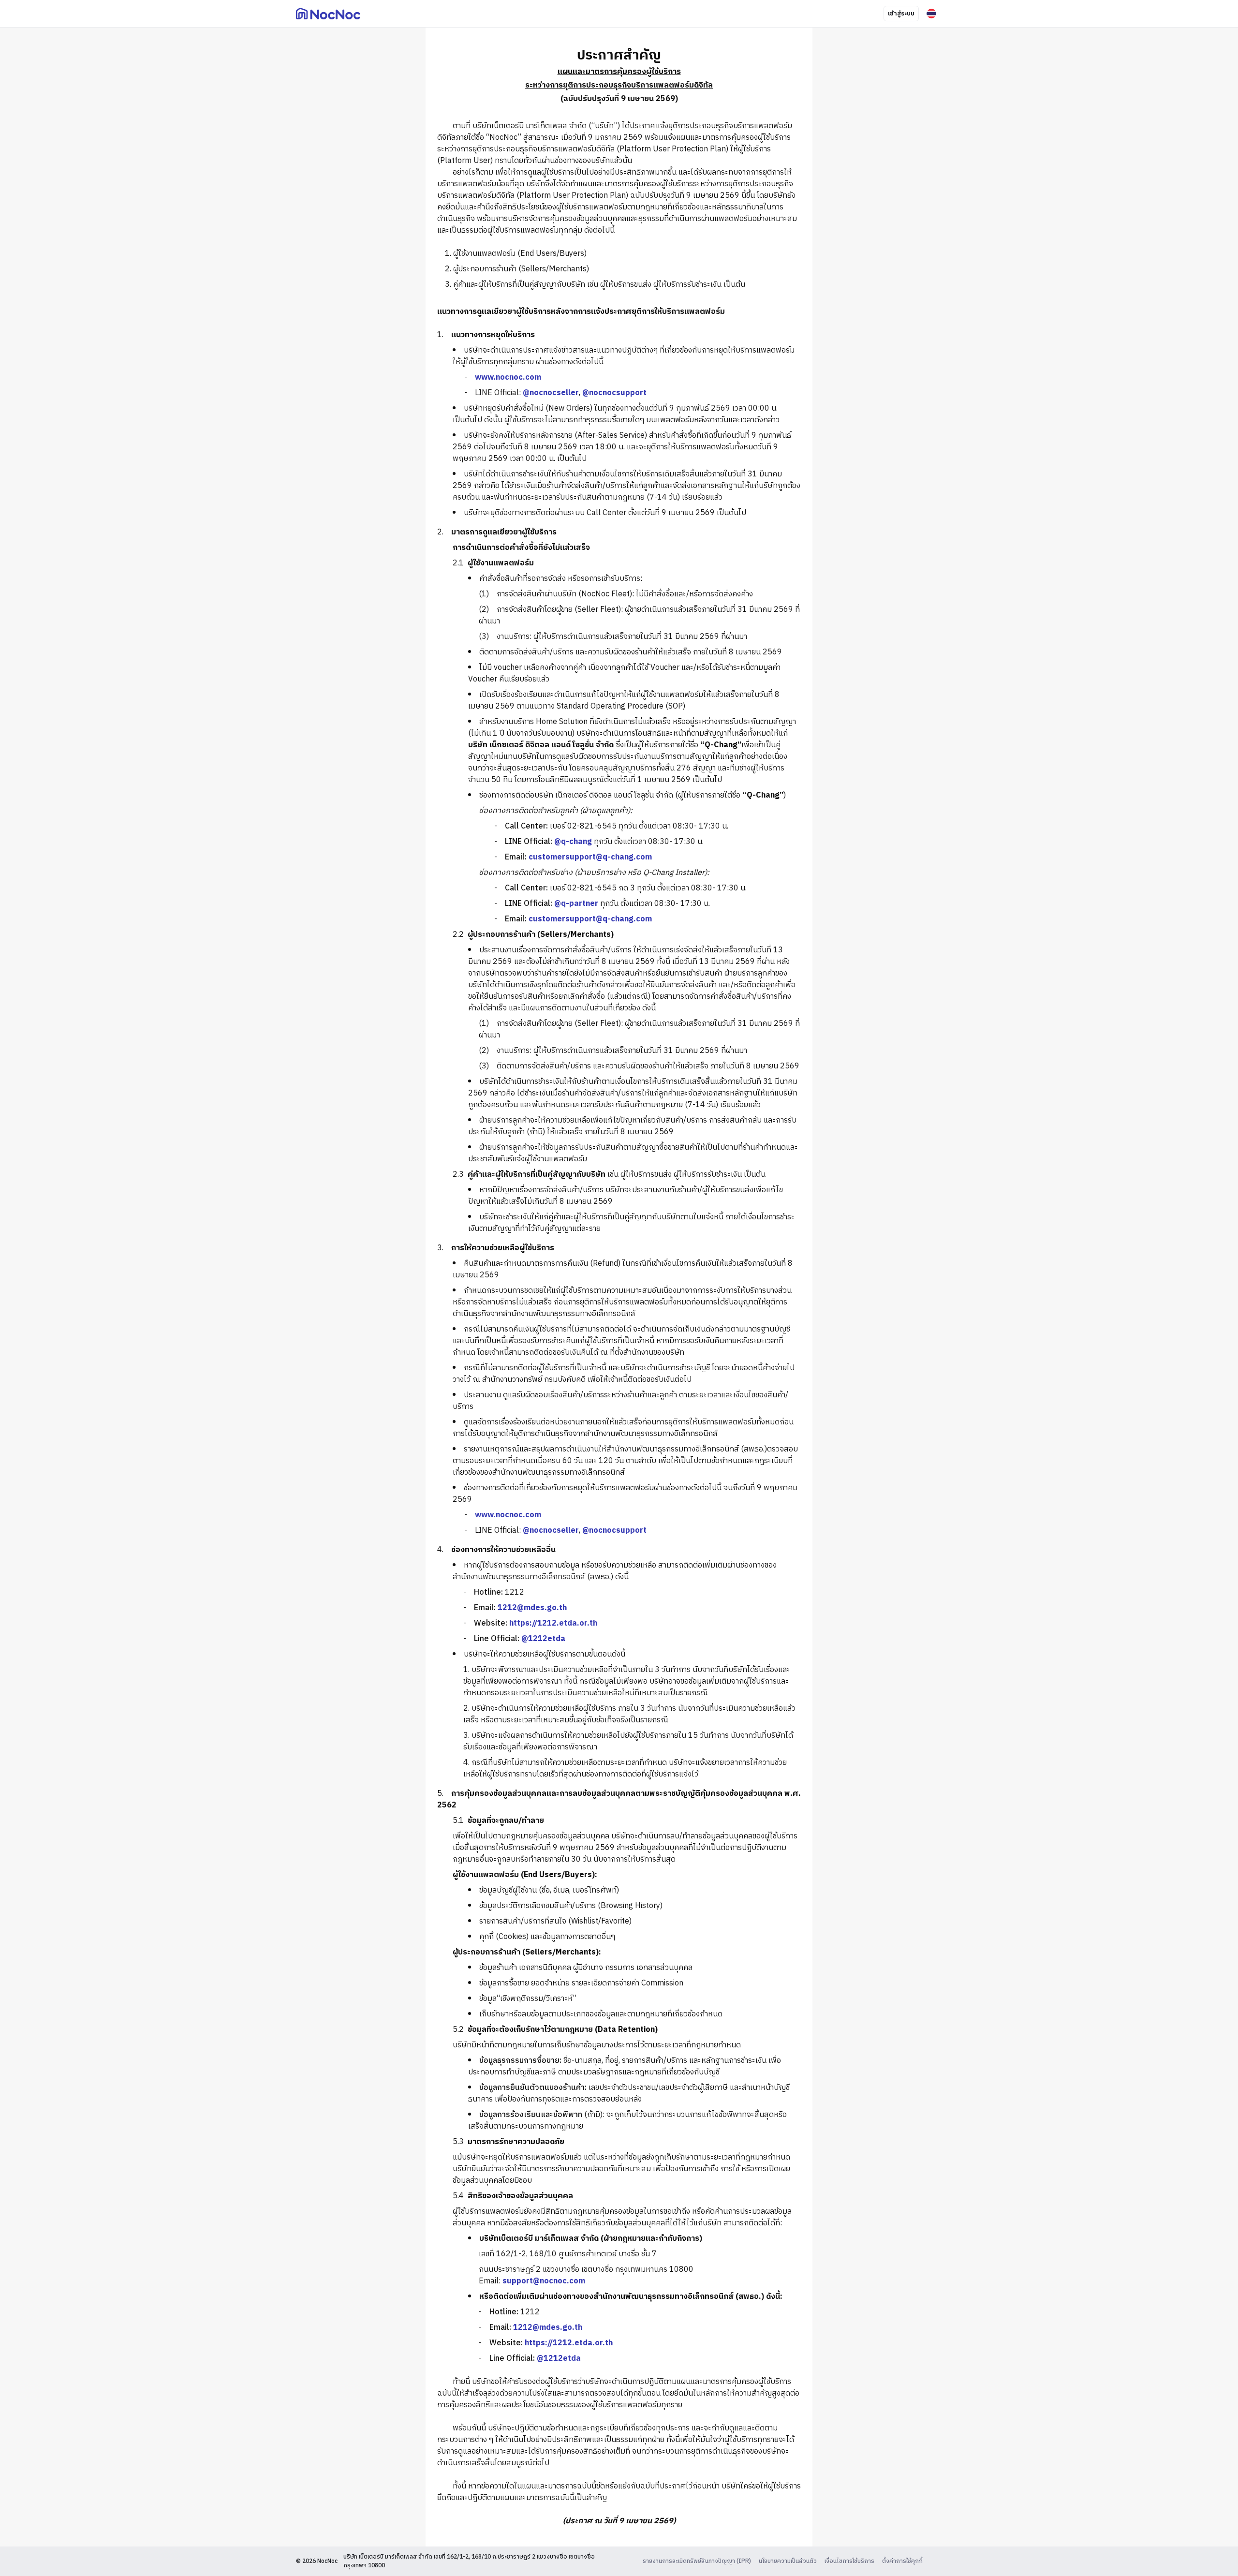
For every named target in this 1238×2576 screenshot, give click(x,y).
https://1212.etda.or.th (553, 1623)
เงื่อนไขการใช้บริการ (849, 2561)
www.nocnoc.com (508, 378)
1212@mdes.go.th (532, 1608)
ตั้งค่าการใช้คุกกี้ (902, 2561)
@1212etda (543, 1639)
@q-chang (573, 842)
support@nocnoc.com (544, 2281)
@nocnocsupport (614, 393)
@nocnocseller (551, 393)
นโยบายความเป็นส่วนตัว (788, 2561)
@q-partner (576, 904)
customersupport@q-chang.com (590, 857)
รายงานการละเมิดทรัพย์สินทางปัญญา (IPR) (697, 2561)
